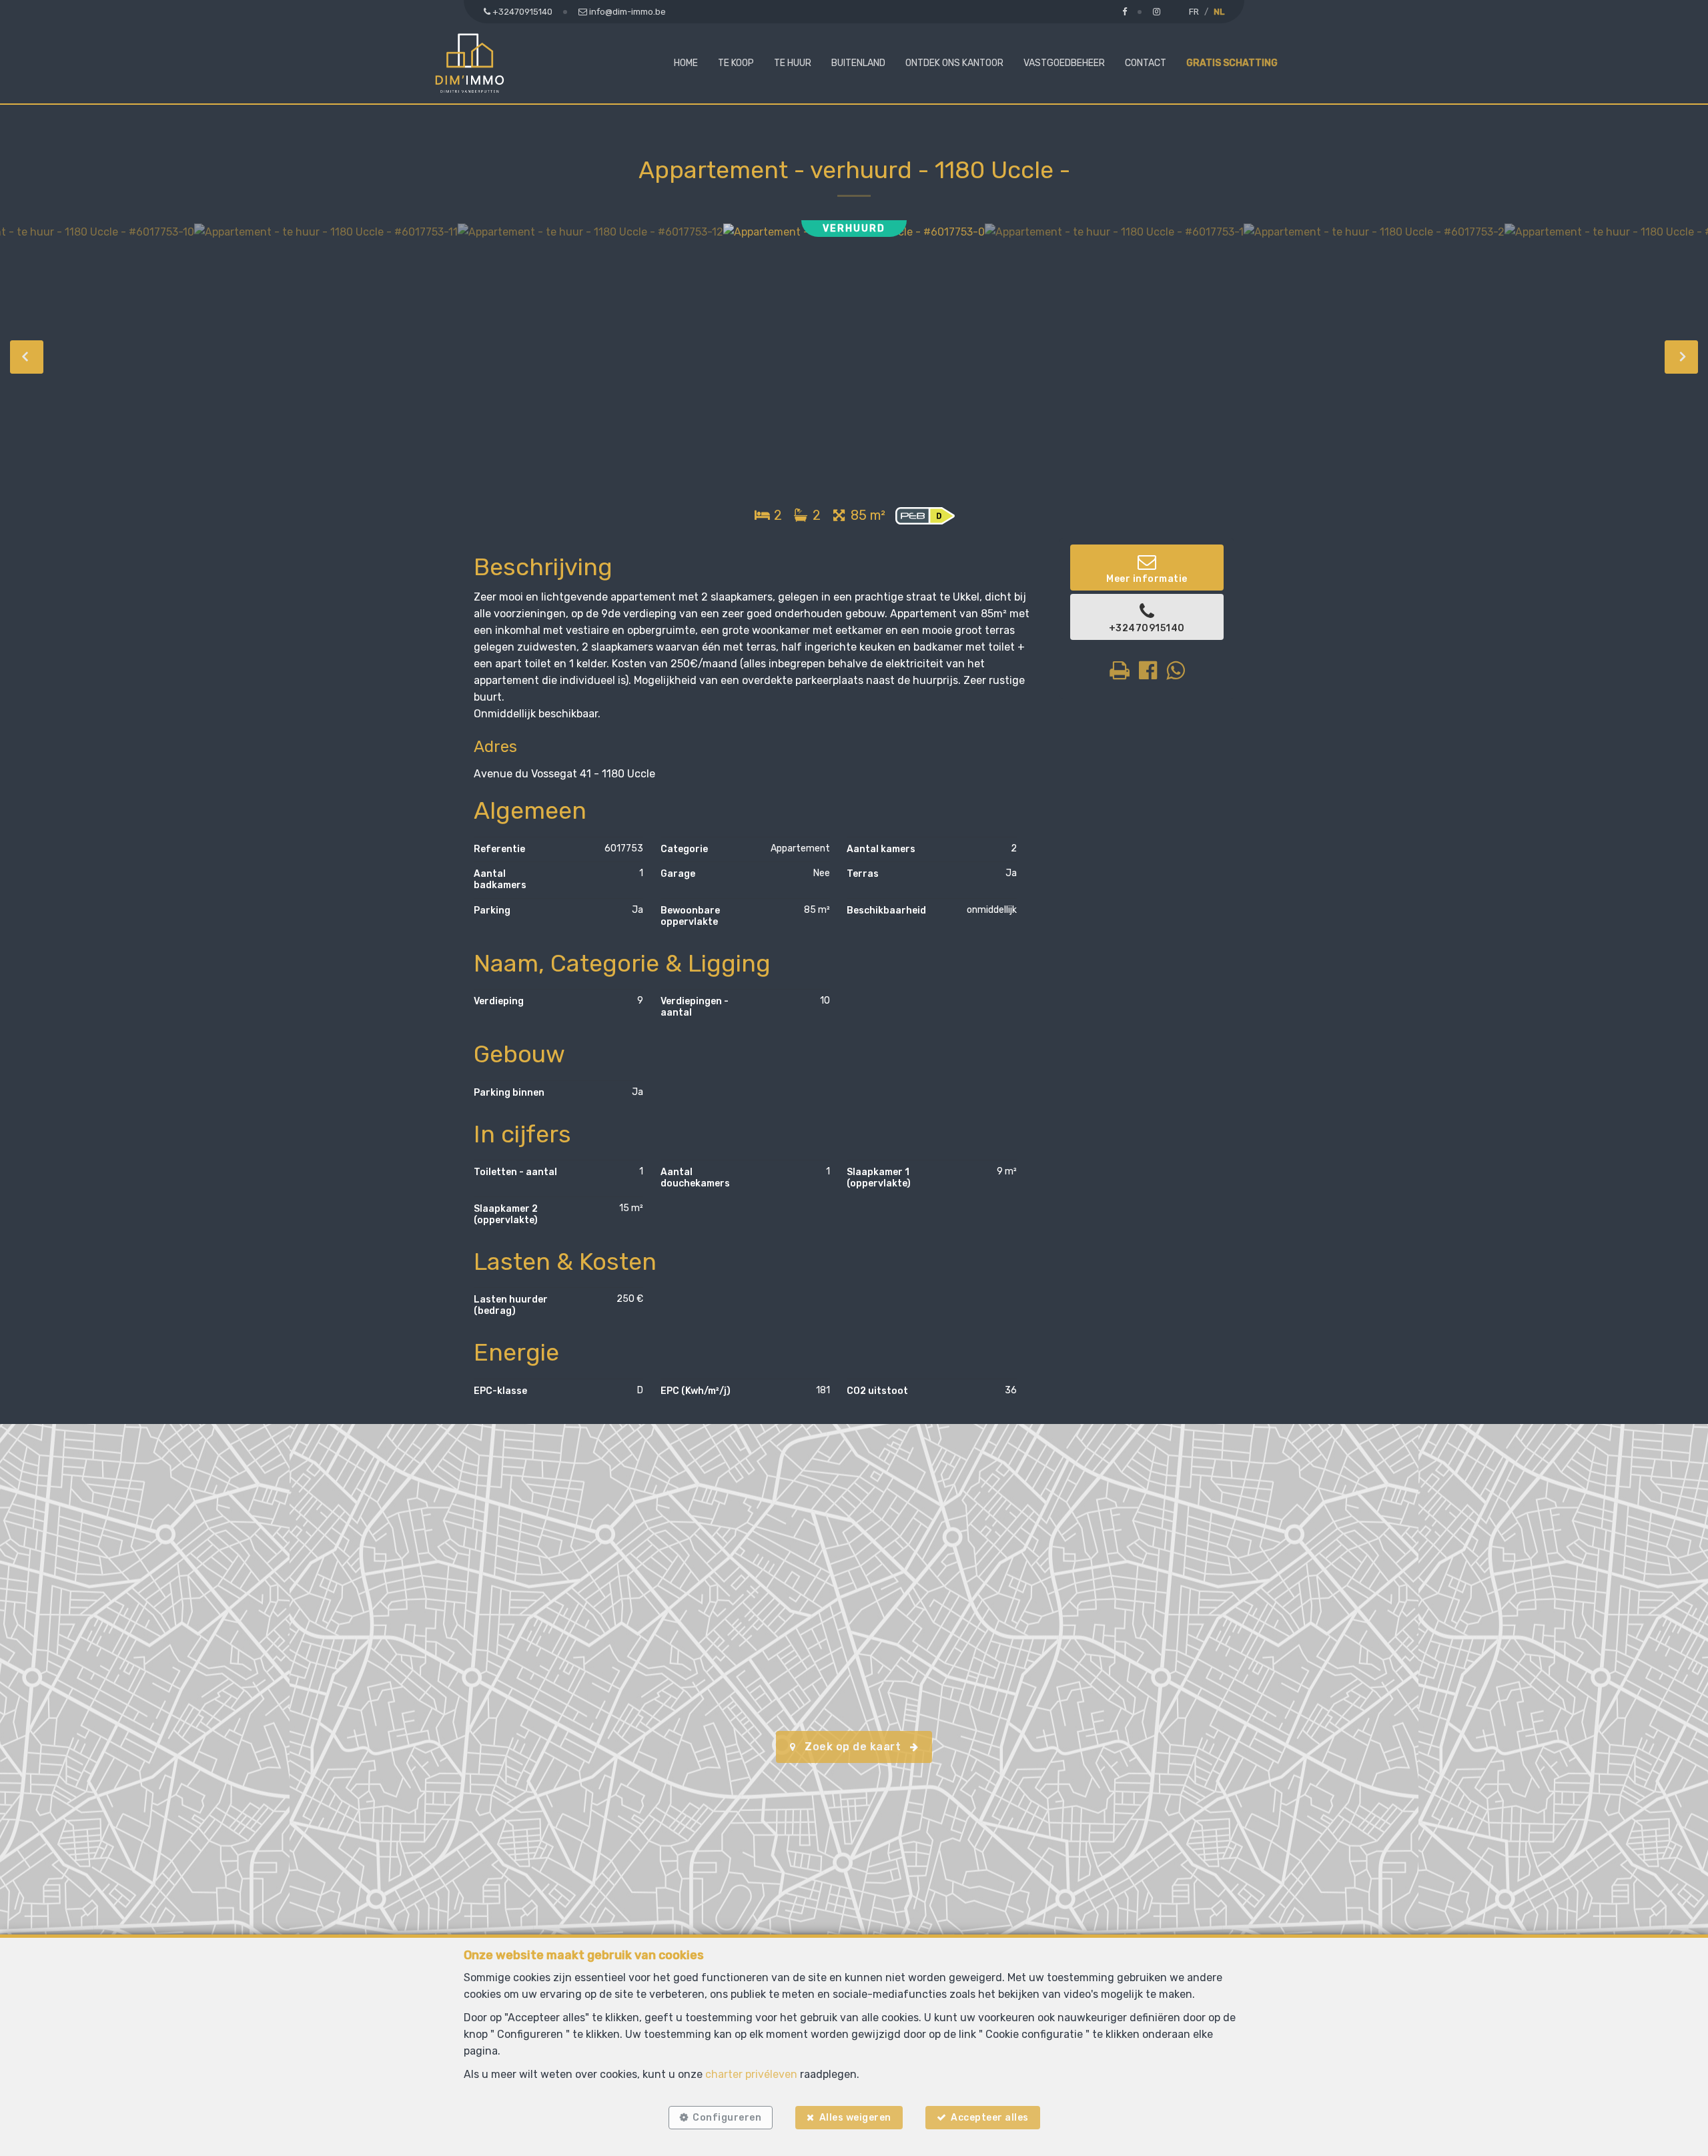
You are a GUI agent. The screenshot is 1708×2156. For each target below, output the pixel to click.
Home (686, 63)
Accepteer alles (990, 2118)
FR (1194, 12)
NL (1219, 12)
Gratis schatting (1232, 63)
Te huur (793, 63)
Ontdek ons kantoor (954, 63)
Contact (1146, 63)
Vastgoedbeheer (1064, 63)
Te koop (736, 63)
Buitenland (858, 63)
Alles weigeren (855, 2118)
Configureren (727, 2118)
